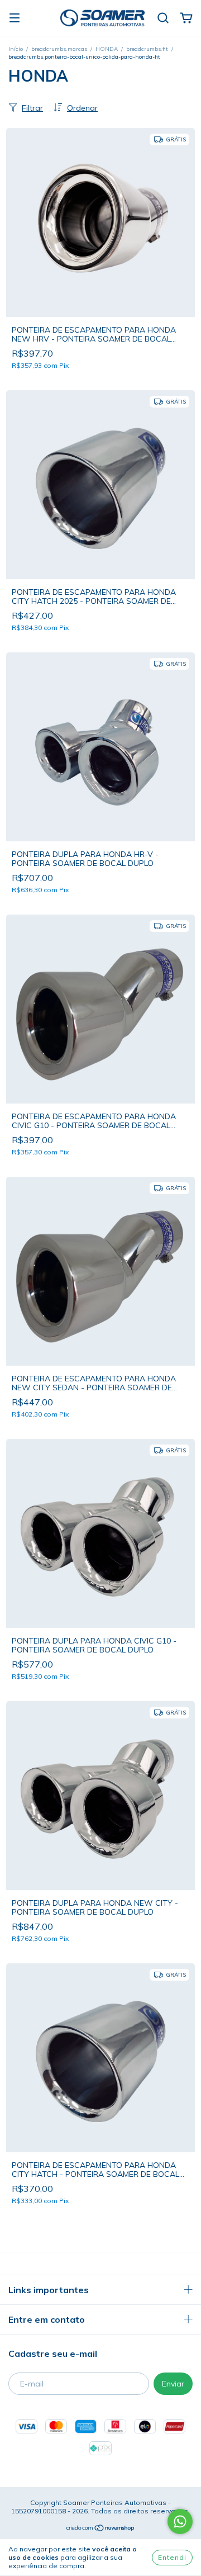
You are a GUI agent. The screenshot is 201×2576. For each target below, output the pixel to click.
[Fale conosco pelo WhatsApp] (180, 2521)
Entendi (172, 2557)
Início (16, 49)
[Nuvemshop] (101, 2529)
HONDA (107, 49)
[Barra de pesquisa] (163, 18)
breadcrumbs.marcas (59, 49)
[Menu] (15, 18)
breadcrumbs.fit (147, 49)
